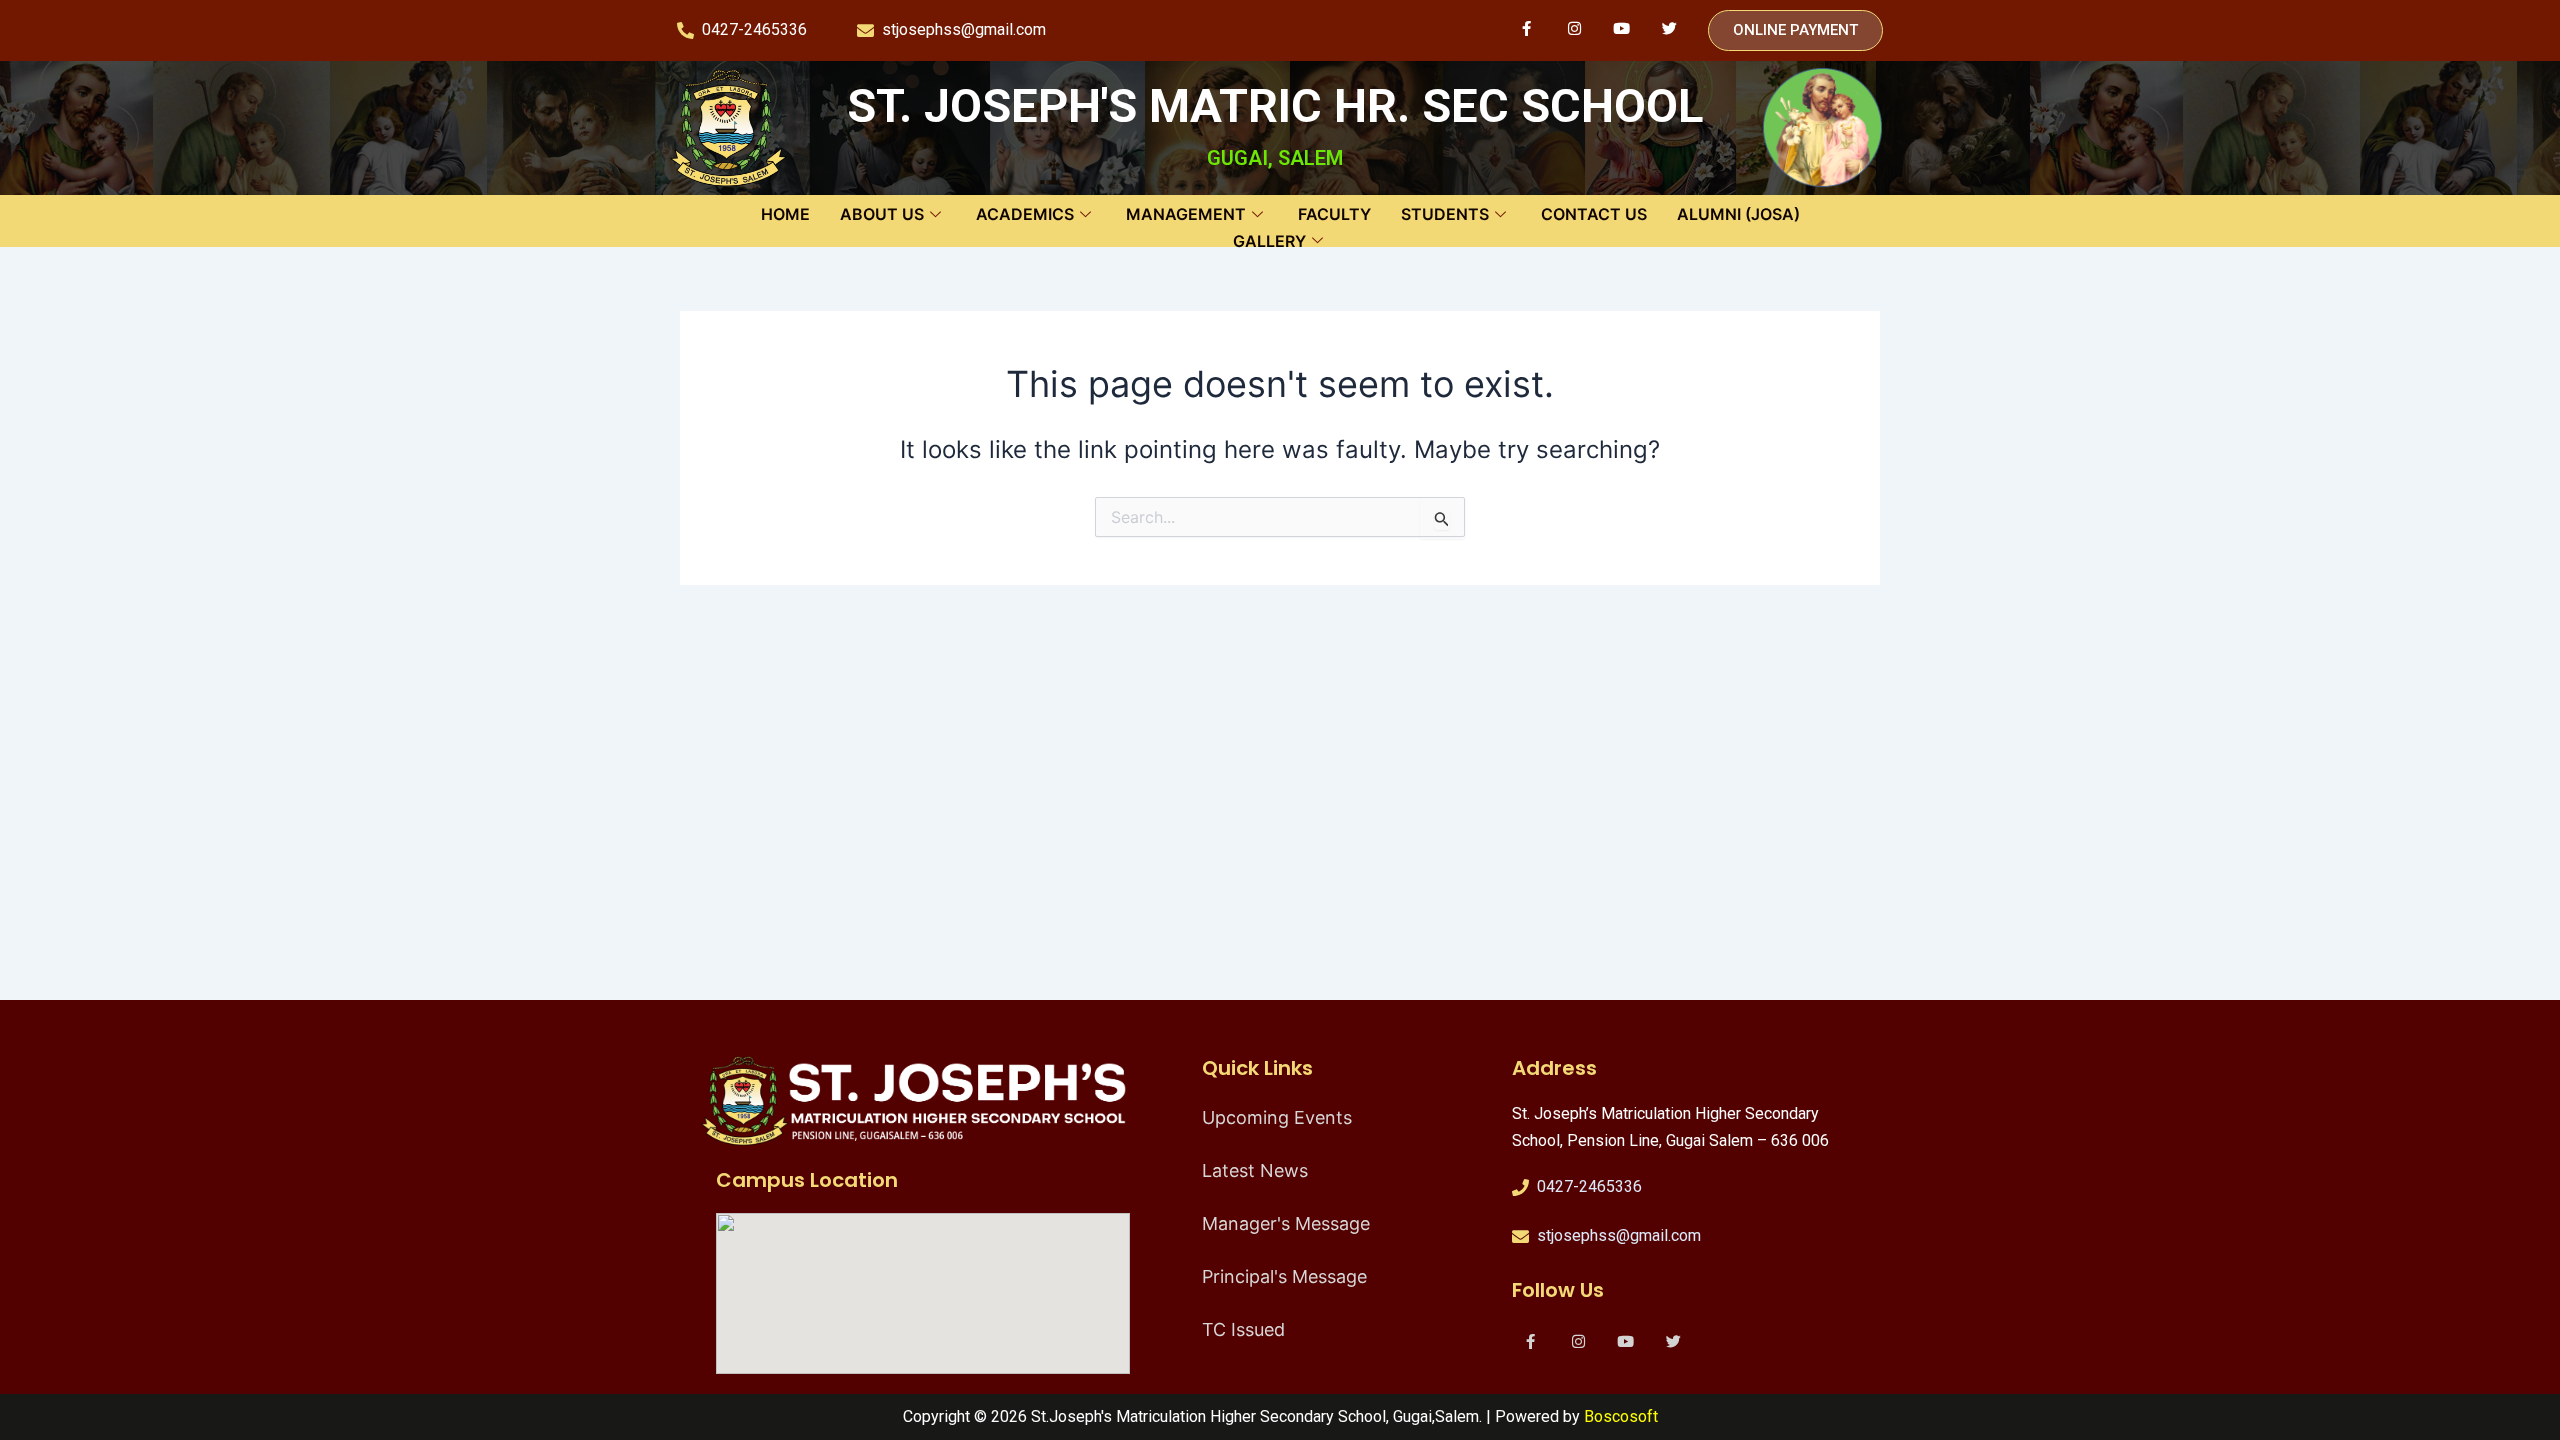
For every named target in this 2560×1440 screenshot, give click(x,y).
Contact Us (1594, 214)
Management (1186, 214)
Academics (1025, 214)
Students (1445, 214)
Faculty (1334, 214)
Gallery (1269, 241)
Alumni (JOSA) (1738, 214)
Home (785, 214)
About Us (882, 214)
